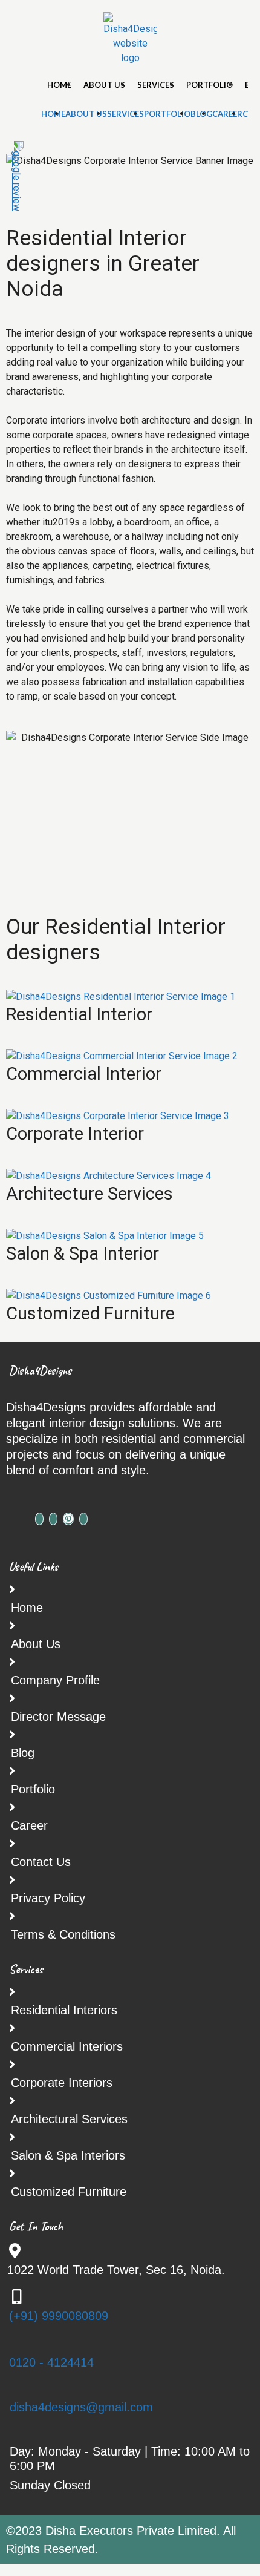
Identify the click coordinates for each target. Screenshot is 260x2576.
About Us (104, 85)
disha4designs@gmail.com (81, 2407)
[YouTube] (83, 1519)
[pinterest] (68, 1519)
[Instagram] (53, 1519)
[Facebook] (39, 1519)
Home (59, 85)
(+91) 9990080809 (59, 2316)
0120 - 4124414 (51, 2362)
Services (156, 85)
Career (227, 114)
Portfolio (210, 85)
